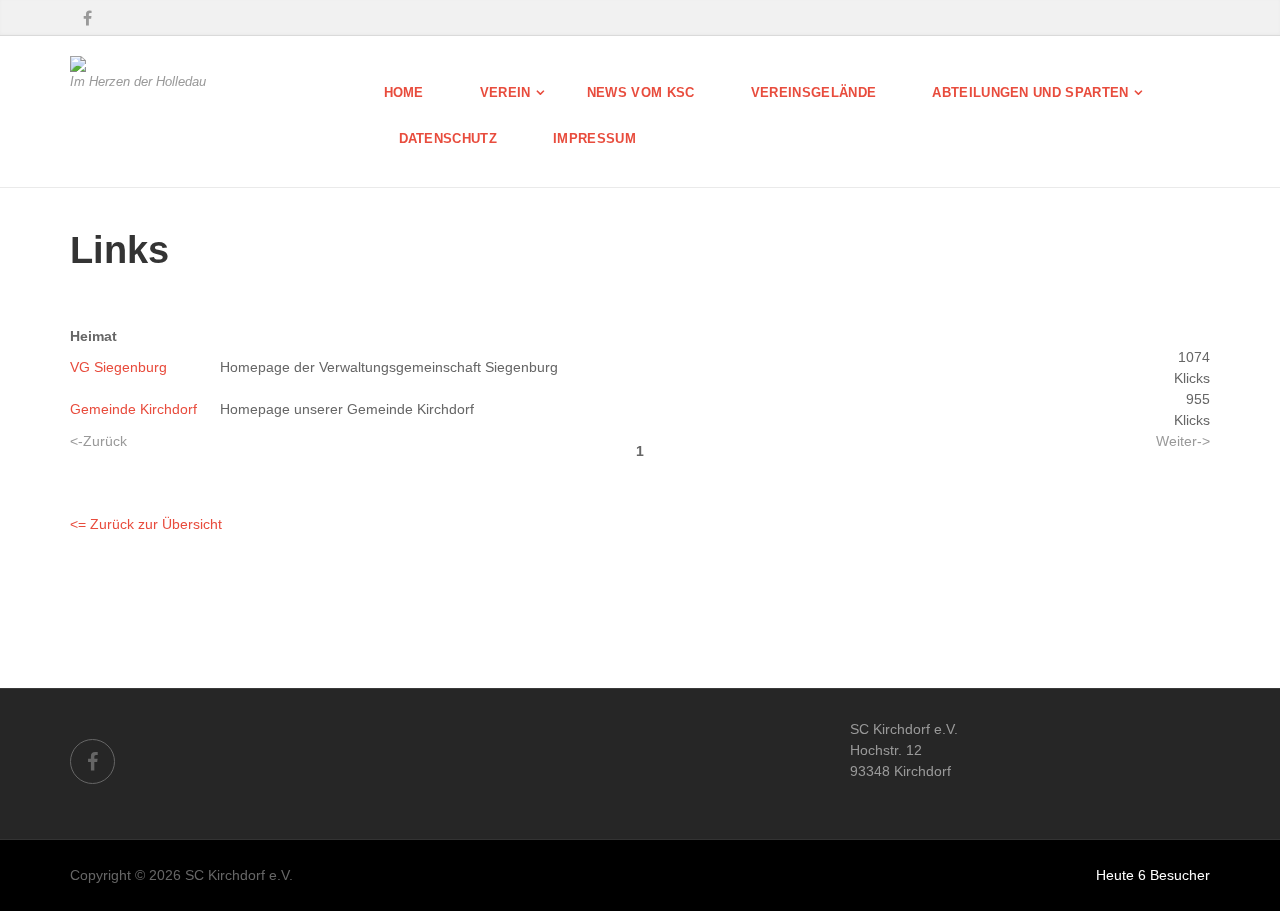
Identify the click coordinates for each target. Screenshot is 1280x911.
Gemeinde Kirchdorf (133, 409)
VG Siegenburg (118, 367)
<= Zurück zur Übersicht (146, 524)
